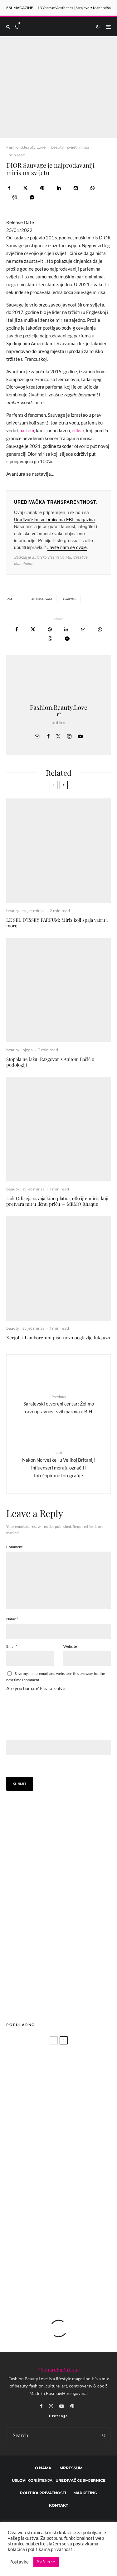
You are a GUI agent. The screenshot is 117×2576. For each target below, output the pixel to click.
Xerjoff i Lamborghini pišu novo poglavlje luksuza (58, 1337)
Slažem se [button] (46, 2562)
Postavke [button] (19, 2562)
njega (28, 1050)
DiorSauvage (43, 599)
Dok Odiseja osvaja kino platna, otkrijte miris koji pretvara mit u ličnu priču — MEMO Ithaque (57, 1201)
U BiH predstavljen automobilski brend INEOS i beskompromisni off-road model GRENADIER (56, 2132)
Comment (15, 1547)
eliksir (78, 430)
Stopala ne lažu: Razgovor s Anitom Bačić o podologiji (50, 1062)
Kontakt (58, 2505)
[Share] (9, 188)
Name (12, 1619)
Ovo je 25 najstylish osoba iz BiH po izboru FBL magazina (69, 2246)
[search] (104, 2435)
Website (70, 1646)
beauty (57, 147)
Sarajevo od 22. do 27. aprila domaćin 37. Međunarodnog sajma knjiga (71, 2217)
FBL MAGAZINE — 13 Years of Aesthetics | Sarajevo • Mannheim (58, 8)
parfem (27, 430)
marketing (85, 2493)
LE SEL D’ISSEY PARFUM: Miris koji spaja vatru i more (57, 923)
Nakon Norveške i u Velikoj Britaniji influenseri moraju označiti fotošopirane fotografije (58, 1464)
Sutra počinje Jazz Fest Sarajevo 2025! (72, 2157)
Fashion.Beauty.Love (26, 147)
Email (12, 1646)
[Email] (76, 188)
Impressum (70, 2468)
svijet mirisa (78, 147)
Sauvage (71, 599)
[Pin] (42, 188)
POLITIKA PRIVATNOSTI (43, 2493)
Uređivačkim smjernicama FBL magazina (54, 519)
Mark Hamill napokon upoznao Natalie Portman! (65, 2187)
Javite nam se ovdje (67, 547)
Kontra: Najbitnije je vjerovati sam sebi (68, 2276)
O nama (43, 2468)
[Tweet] (25, 188)
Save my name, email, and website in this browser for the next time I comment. (56, 1677)
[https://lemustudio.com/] (59, 1999)
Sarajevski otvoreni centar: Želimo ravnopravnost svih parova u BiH (59, 1404)
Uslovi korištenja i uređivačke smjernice (59, 2480)
